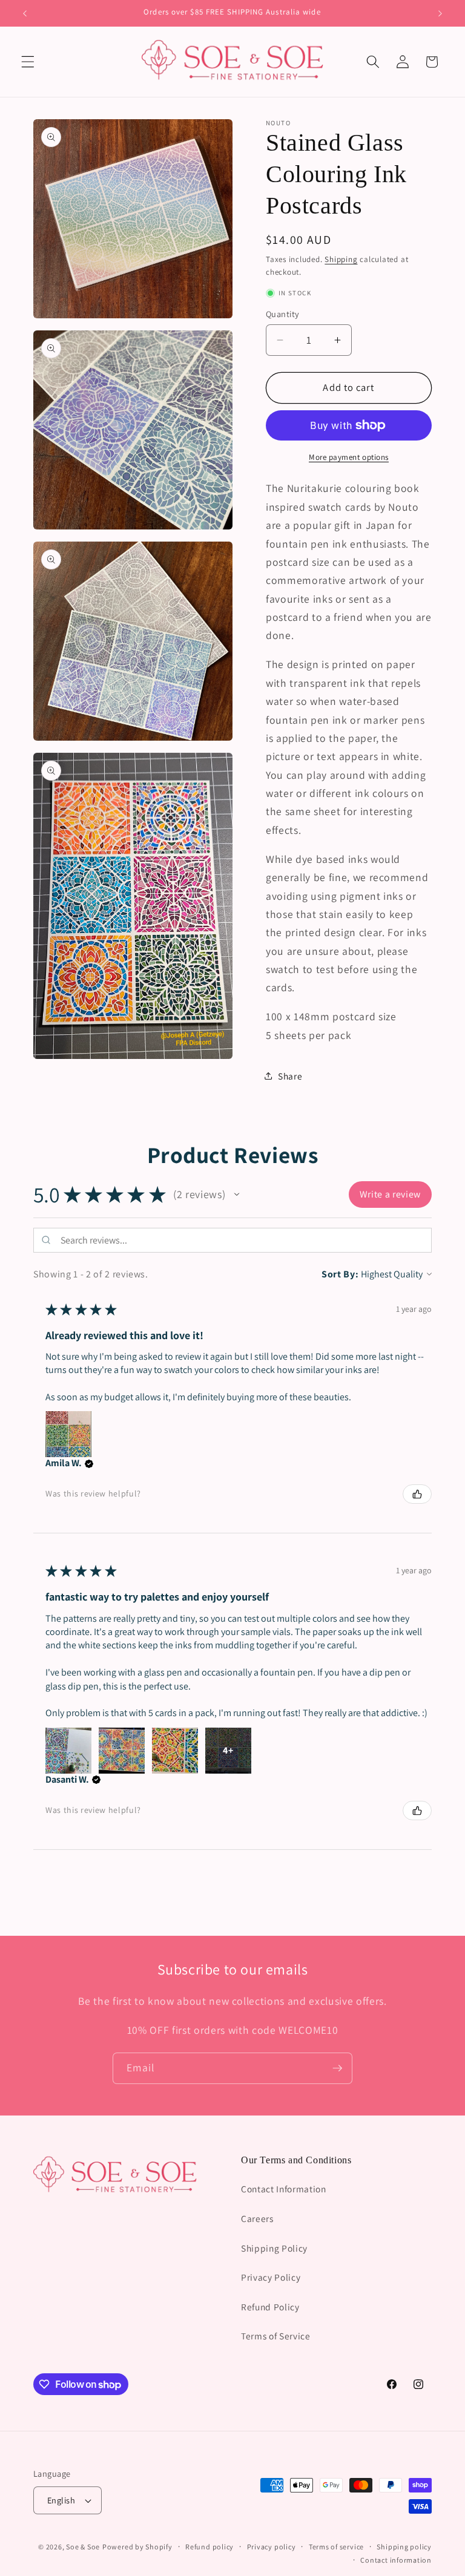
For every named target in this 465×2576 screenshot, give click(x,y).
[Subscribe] (337, 2068)
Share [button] (290, 1076)
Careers (257, 2218)
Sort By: (340, 1274)
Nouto (278, 123)
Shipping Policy (274, 2248)
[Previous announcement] (25, 13)
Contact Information (284, 2189)
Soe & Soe (83, 2547)
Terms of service (336, 2547)
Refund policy (209, 2547)
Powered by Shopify (137, 2547)
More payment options (349, 457)
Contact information (396, 2560)
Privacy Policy (271, 2277)
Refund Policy (270, 2307)
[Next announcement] (440, 13)
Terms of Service (276, 2336)
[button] (28, 62)
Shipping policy (404, 2547)
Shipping (341, 259)
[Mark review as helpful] (417, 1494)
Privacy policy (272, 2547)
